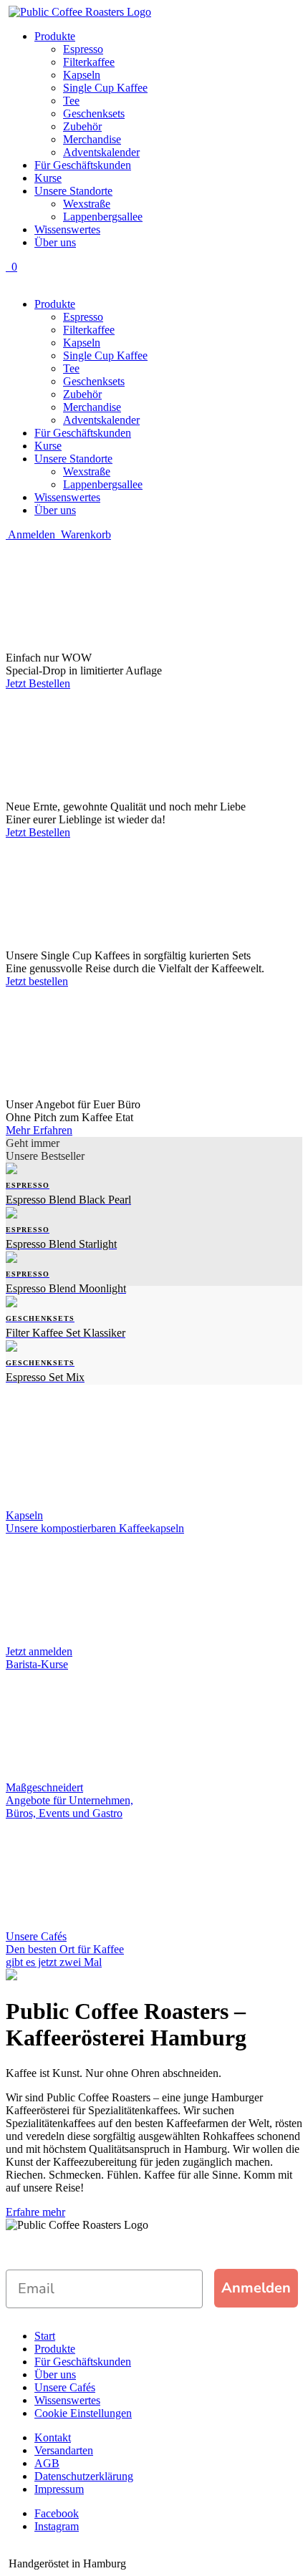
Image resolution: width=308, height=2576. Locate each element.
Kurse (48, 178)
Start (45, 2336)
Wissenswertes (67, 229)
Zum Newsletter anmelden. (97, 2256)
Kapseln (82, 75)
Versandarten (64, 2450)
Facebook (57, 2513)
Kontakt (53, 2437)
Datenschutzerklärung (84, 2476)
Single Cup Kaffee (105, 88)
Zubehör (82, 126)
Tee (71, 101)
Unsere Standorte (73, 191)
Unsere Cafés (65, 2387)
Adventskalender (101, 152)
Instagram (57, 2526)
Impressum (59, 2489)
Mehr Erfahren (39, 1130)
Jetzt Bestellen (38, 683)
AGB (47, 2463)
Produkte (55, 36)
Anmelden (256, 2288)
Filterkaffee (89, 62)
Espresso (83, 49)
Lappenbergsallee (103, 217)
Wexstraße (87, 204)
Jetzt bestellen (37, 981)
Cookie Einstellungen (83, 2413)
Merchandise (92, 139)
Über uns (55, 242)
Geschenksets (94, 113)
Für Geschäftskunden (83, 165)
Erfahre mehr (35, 2212)
